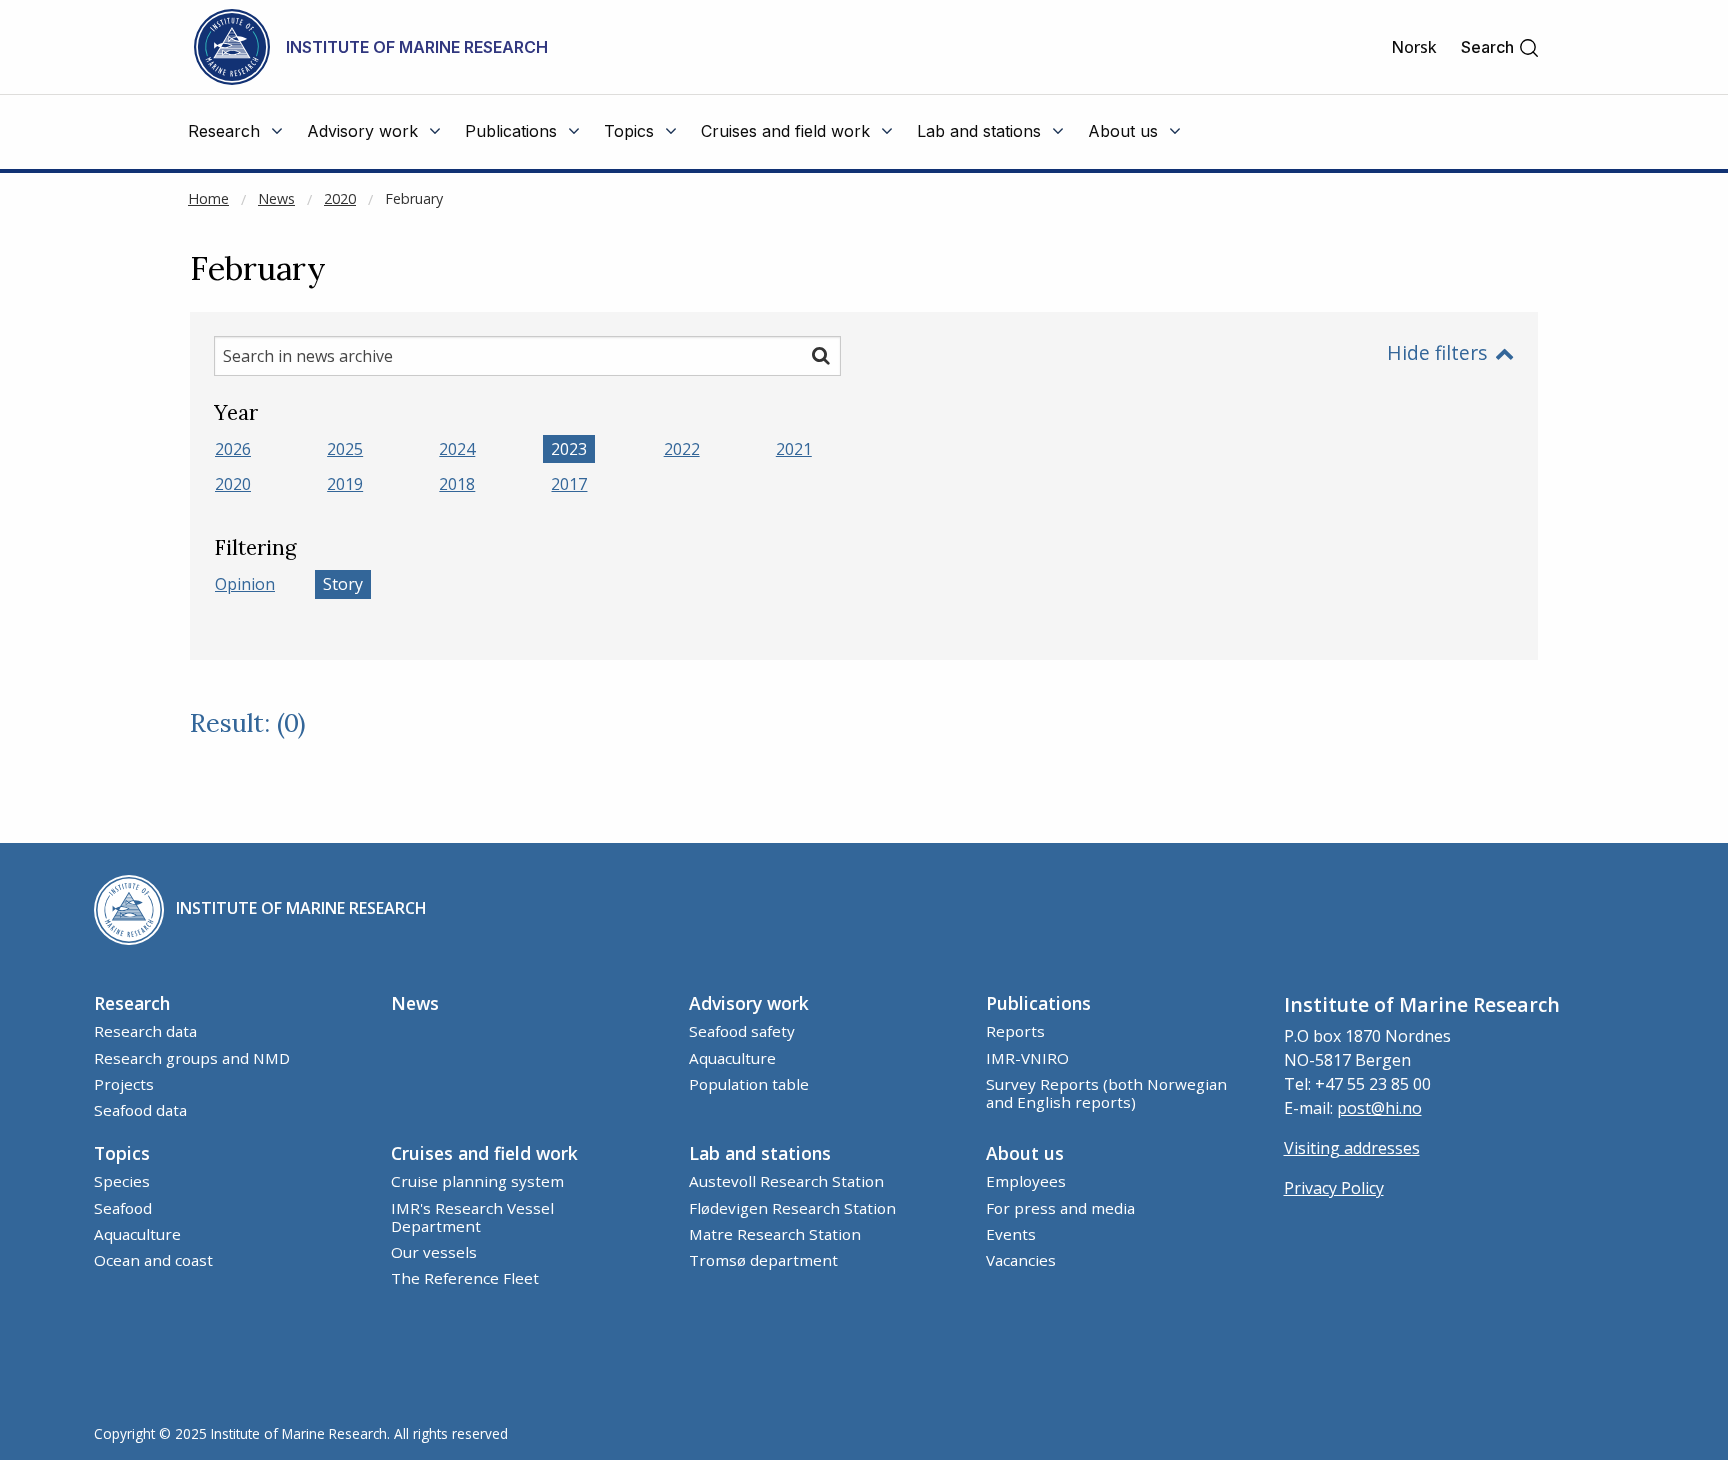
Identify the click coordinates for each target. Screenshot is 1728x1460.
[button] (1500, 47)
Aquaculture (732, 1058)
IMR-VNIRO (1027, 1058)
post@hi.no (1379, 1108)
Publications (1038, 1003)
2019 (345, 484)
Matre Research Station (775, 1234)
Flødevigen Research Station (792, 1208)
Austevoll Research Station (786, 1181)
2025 (345, 449)
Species (122, 1181)
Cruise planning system (477, 1181)
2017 (569, 484)
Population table (749, 1084)
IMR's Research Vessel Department (472, 1217)
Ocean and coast (153, 1260)
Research (132, 1003)
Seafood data (140, 1110)
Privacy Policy (1334, 1188)
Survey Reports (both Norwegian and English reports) (1106, 1093)
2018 (457, 484)
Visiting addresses (1352, 1148)
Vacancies (1021, 1260)
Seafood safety (742, 1031)
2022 (682, 449)
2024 (457, 449)
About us (1025, 1153)
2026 (233, 449)
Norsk (1414, 47)
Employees (1026, 1181)
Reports (1015, 1031)
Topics (122, 1153)
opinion (245, 584)
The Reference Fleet (465, 1278)
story (343, 584)
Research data (145, 1031)
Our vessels (434, 1252)
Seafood (123, 1208)
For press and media (1060, 1208)
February (414, 198)
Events (1011, 1234)
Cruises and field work (484, 1153)
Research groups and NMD (192, 1058)
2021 (794, 449)
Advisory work (749, 1003)
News (276, 198)
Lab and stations (760, 1153)
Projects (124, 1084)
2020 (340, 198)
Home (208, 198)
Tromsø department (763, 1260)
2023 (569, 449)
